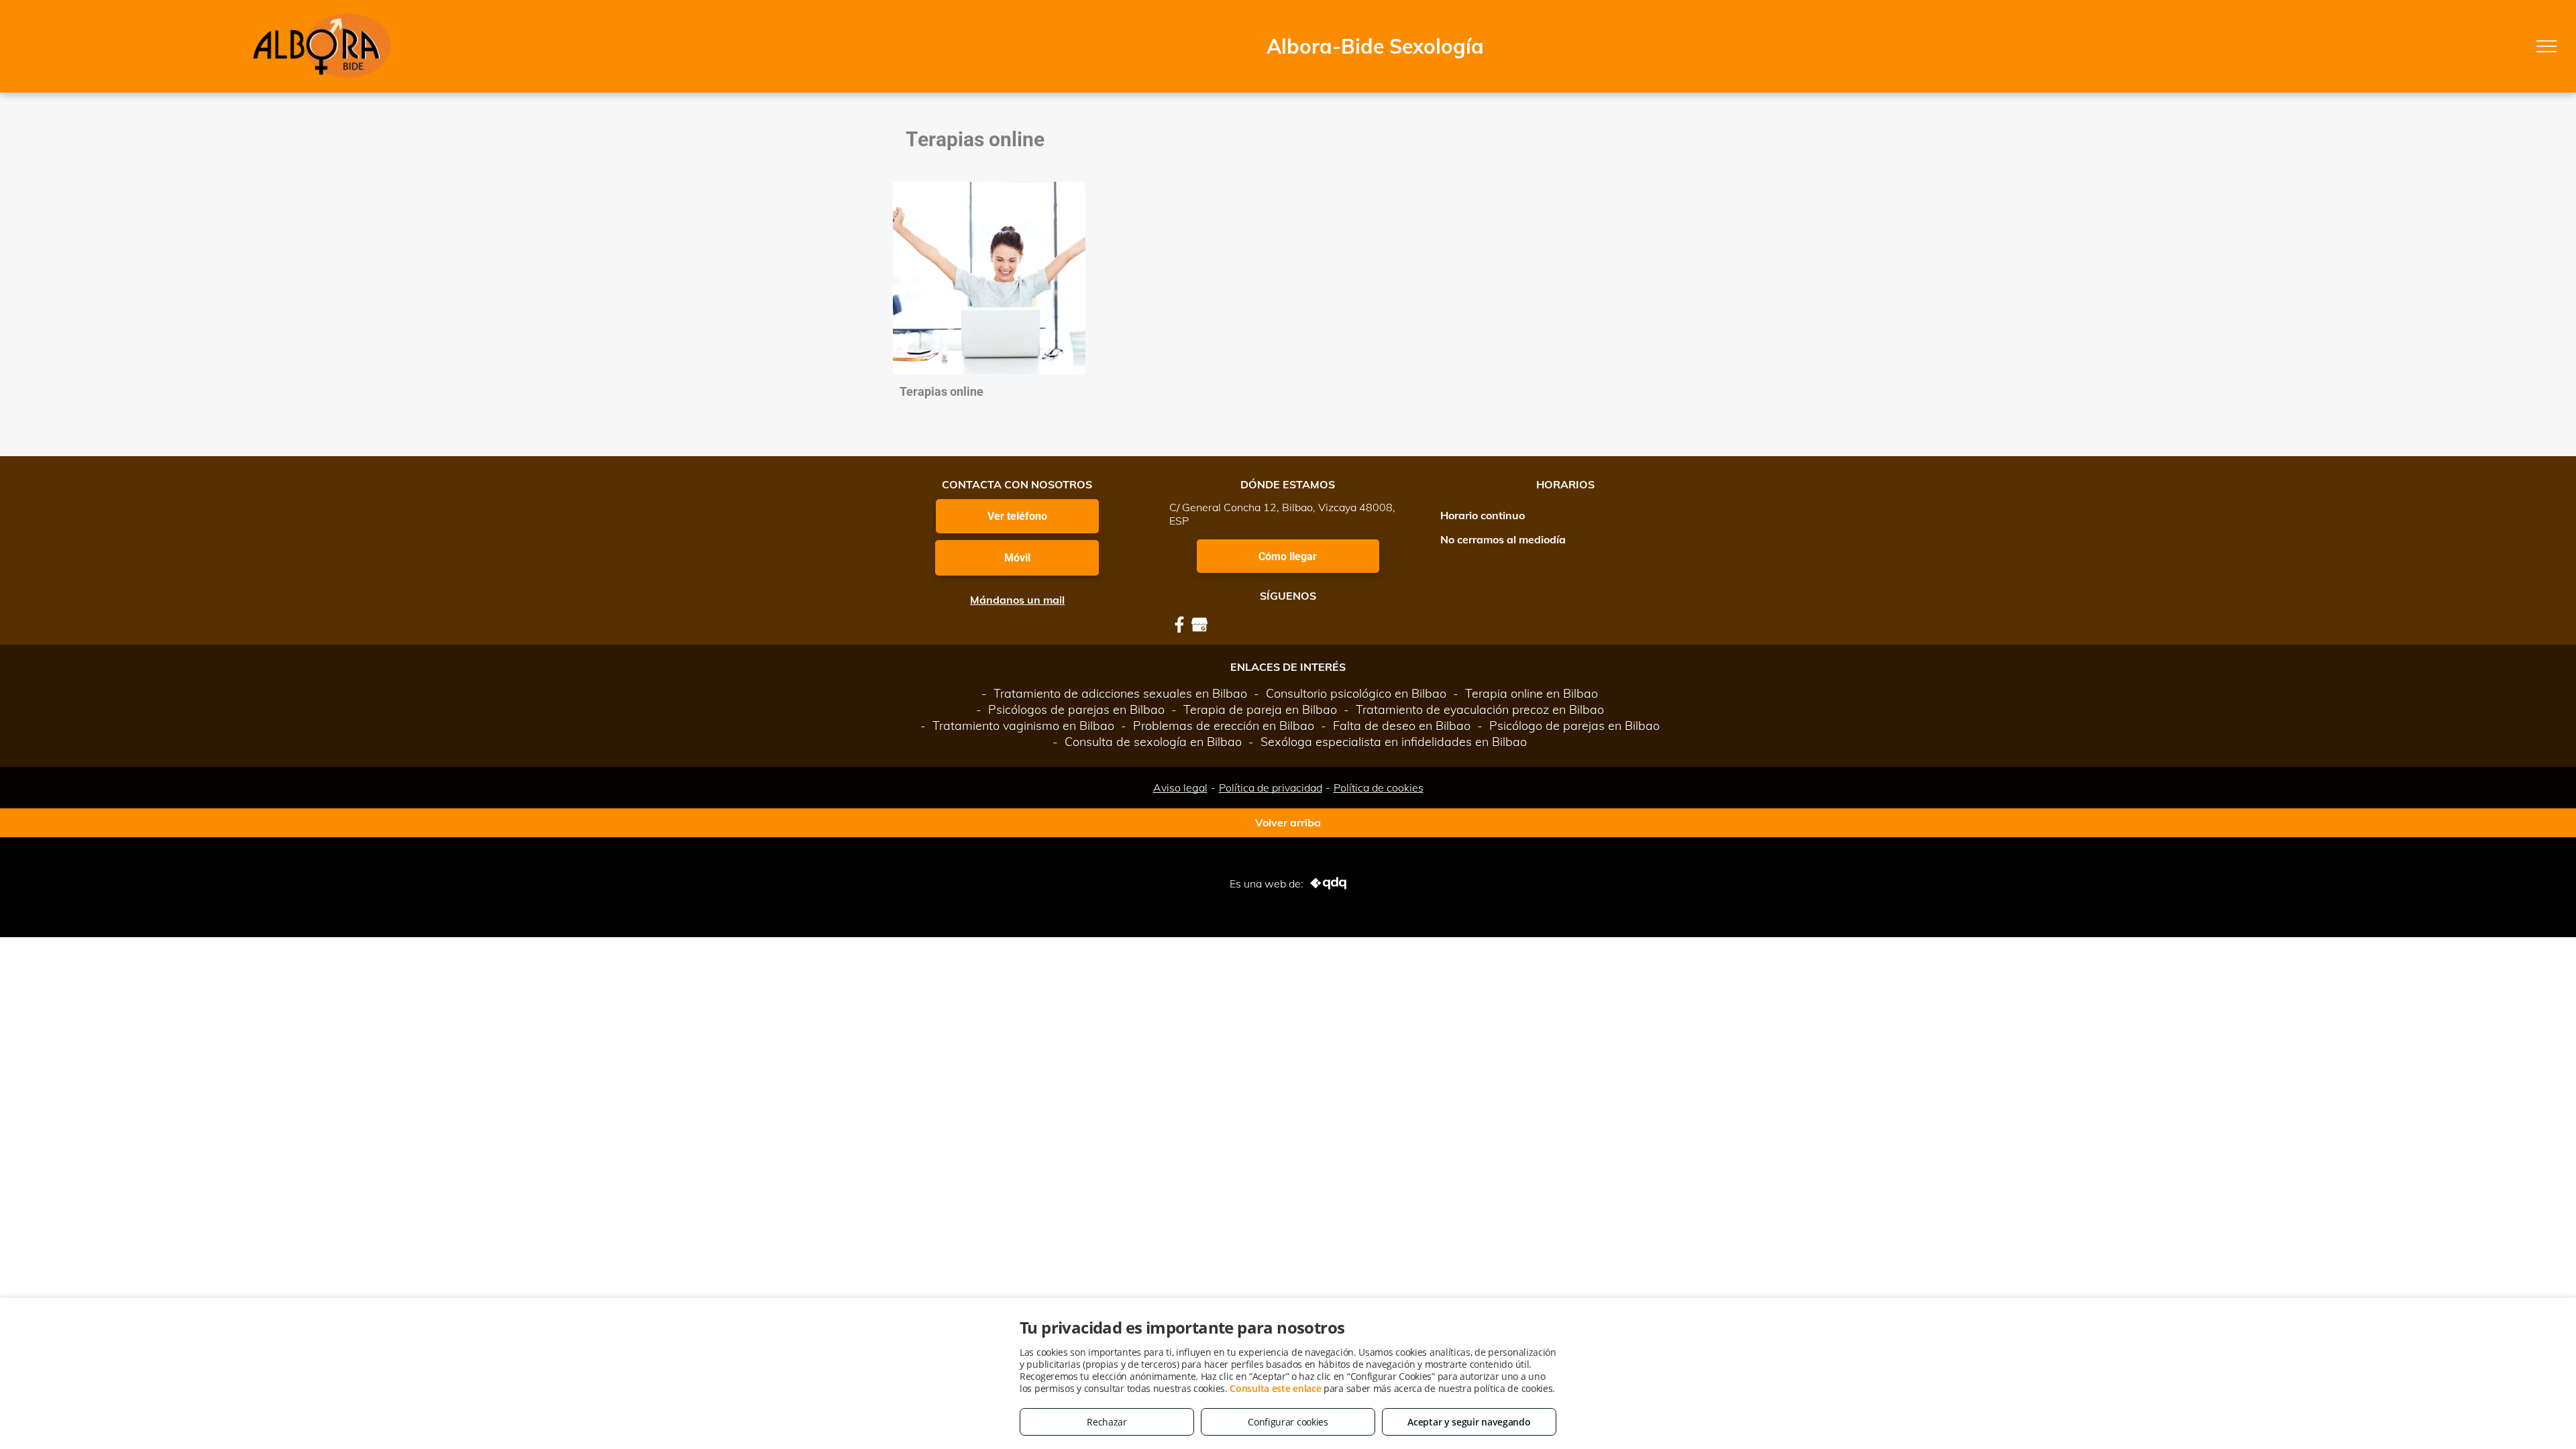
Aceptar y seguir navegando (1469, 1422)
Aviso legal (1180, 788)
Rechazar (1107, 1422)
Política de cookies (1379, 788)
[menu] (2546, 46)
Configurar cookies (1288, 1422)
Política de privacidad (1271, 788)
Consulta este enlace (1275, 1388)
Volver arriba (1288, 822)
